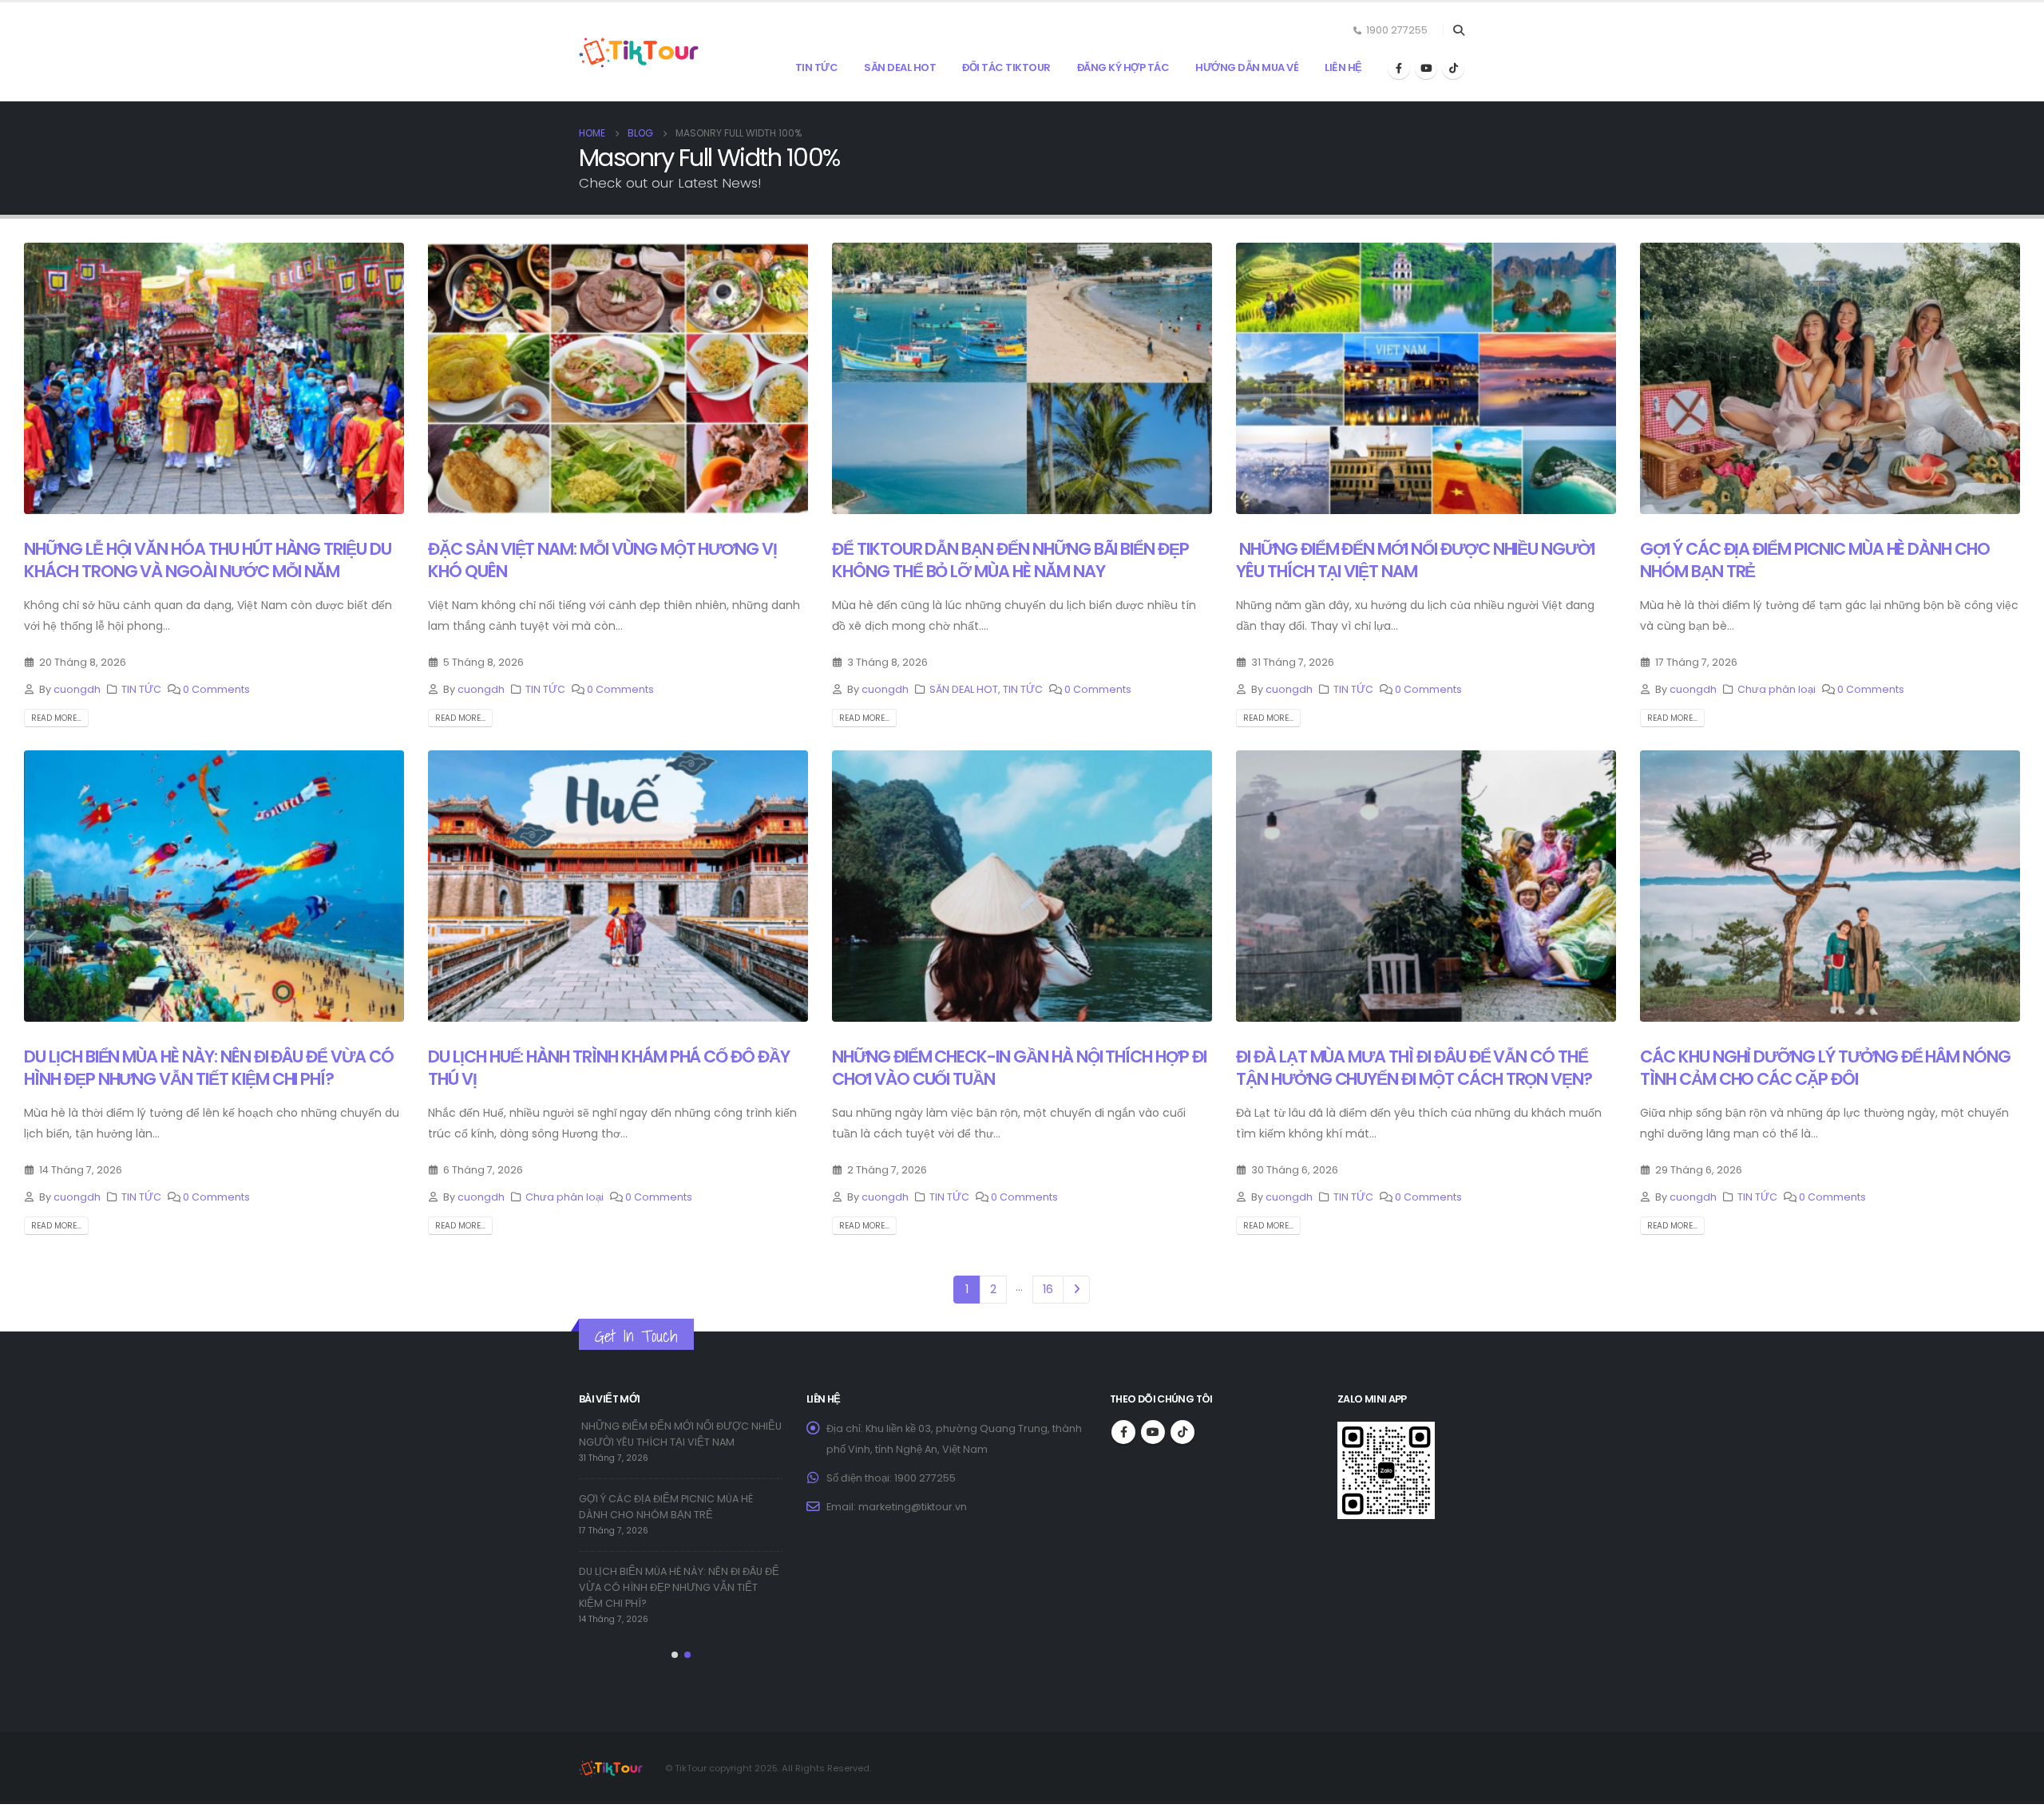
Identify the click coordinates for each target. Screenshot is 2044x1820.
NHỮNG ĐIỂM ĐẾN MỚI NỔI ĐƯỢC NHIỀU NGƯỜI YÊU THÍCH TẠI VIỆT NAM (1415, 560)
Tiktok (1182, 1432)
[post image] (214, 378)
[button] (675, 1655)
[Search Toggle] (1458, 30)
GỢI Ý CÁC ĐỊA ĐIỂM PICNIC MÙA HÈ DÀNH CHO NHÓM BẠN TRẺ (1815, 560)
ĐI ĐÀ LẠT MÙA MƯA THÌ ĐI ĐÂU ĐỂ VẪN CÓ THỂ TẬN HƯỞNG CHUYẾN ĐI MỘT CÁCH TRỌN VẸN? (1414, 1067)
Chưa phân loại (1777, 689)
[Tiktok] (1453, 68)
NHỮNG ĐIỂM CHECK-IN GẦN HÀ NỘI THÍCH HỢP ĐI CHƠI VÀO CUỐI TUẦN (1019, 1067)
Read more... (56, 718)
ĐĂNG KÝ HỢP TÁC (1123, 67)
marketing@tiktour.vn (913, 1507)
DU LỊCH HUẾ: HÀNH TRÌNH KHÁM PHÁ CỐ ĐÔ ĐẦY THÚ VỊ (609, 1067)
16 (1048, 1289)
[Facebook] (1399, 68)
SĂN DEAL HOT (900, 67)
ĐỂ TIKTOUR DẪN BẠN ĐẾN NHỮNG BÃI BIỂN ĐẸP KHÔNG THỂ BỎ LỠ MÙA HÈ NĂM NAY (1010, 560)
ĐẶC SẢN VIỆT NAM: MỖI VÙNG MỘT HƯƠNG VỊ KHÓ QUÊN (602, 560)
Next (1077, 1290)
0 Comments (216, 689)
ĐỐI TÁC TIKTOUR (1006, 67)
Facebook (1123, 1432)
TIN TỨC (817, 67)
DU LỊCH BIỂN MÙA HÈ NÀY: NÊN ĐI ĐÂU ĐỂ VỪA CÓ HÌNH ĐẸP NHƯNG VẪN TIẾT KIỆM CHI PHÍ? (209, 1067)
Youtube (1153, 1432)
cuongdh (77, 689)
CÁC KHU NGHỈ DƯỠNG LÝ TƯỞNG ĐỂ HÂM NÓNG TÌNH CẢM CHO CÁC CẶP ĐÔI (1825, 1067)
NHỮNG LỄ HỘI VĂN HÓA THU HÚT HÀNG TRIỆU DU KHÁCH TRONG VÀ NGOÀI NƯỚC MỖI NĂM (208, 560)
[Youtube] (1426, 68)
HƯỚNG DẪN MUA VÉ (1247, 67)
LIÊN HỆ (1343, 67)
